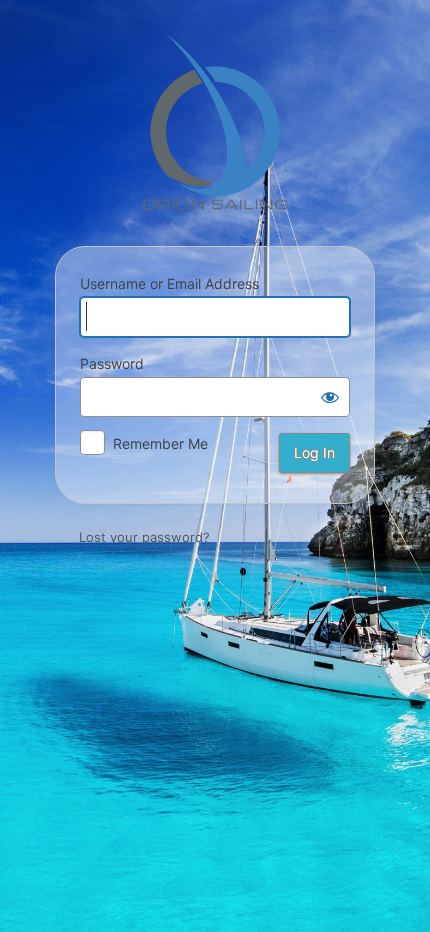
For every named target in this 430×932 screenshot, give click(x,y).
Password (112, 363)
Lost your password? (144, 537)
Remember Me (160, 443)
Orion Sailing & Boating (215, 122)
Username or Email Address (169, 283)
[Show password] (330, 397)
